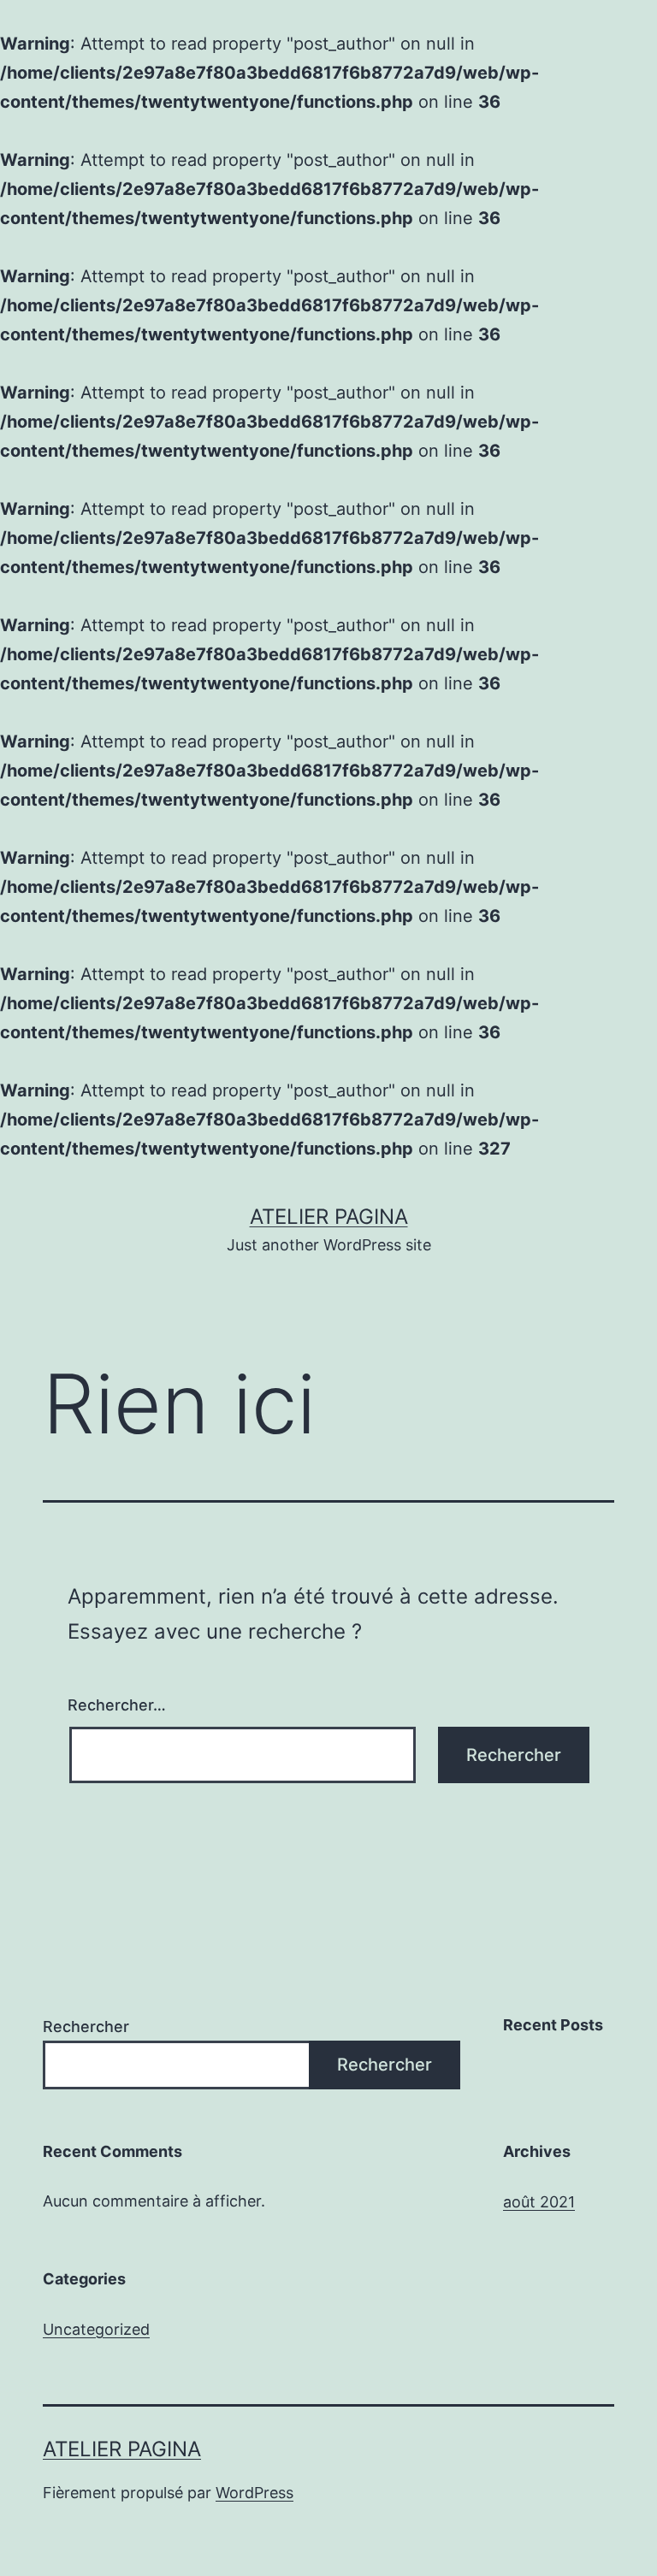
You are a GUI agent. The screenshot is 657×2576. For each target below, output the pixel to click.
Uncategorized (96, 2329)
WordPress (255, 2493)
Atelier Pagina (329, 1217)
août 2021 (539, 2202)
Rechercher (86, 2027)
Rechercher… (117, 1705)
